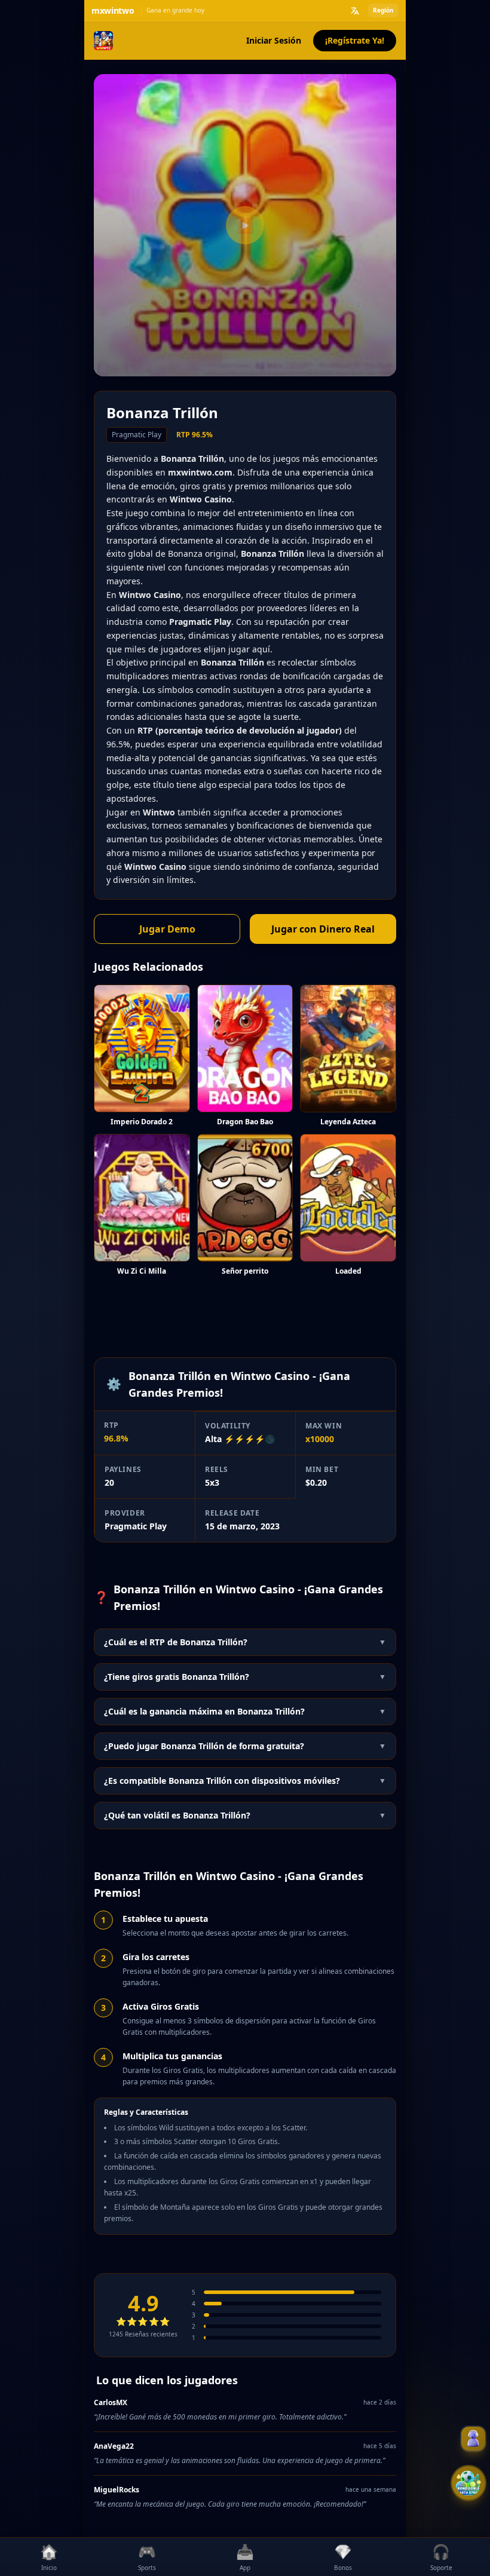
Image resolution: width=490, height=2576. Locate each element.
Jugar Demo (167, 929)
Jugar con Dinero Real (323, 929)
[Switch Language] (355, 11)
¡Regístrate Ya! (355, 40)
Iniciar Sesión (274, 40)
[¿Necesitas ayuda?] (473, 2439)
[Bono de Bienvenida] (468, 2483)
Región (383, 10)
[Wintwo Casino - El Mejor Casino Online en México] (103, 41)
